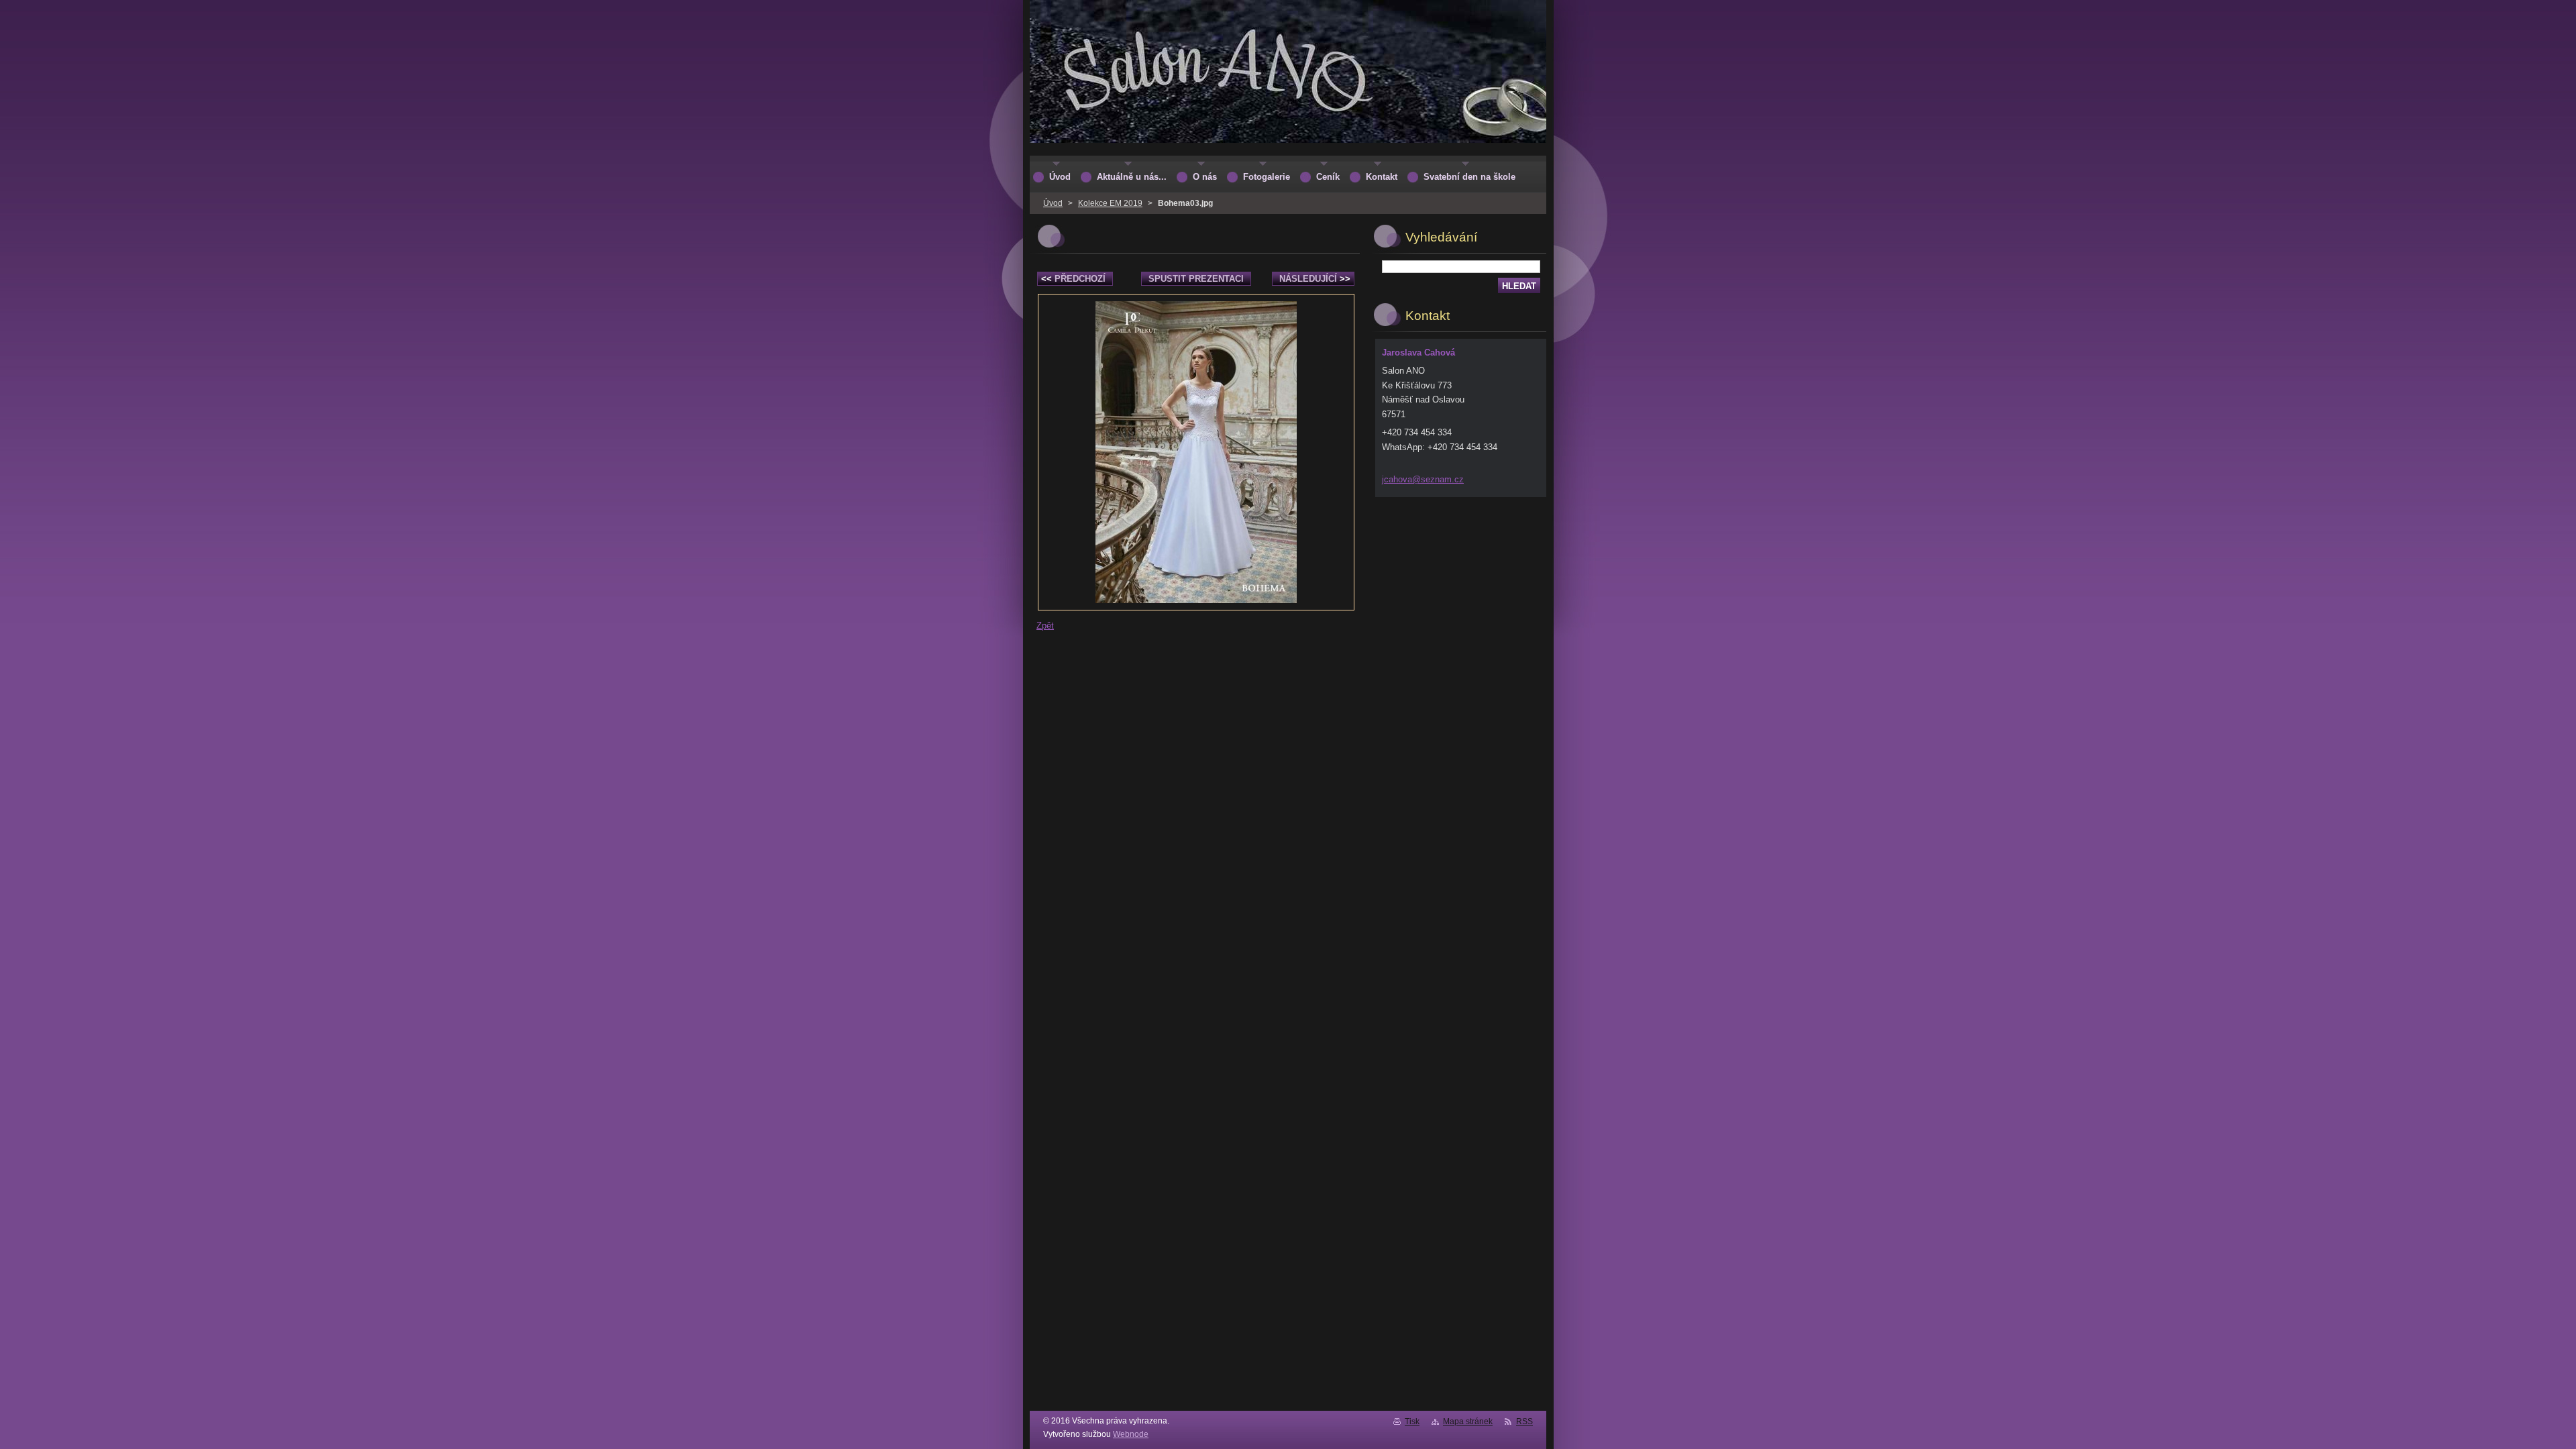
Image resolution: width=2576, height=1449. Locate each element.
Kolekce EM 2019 (1110, 203)
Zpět (1045, 626)
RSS (1524, 1421)
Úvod (1053, 203)
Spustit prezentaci (1196, 279)
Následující (1315, 279)
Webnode (1131, 1434)
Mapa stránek (1468, 1421)
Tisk (1412, 1421)
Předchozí (1073, 279)
